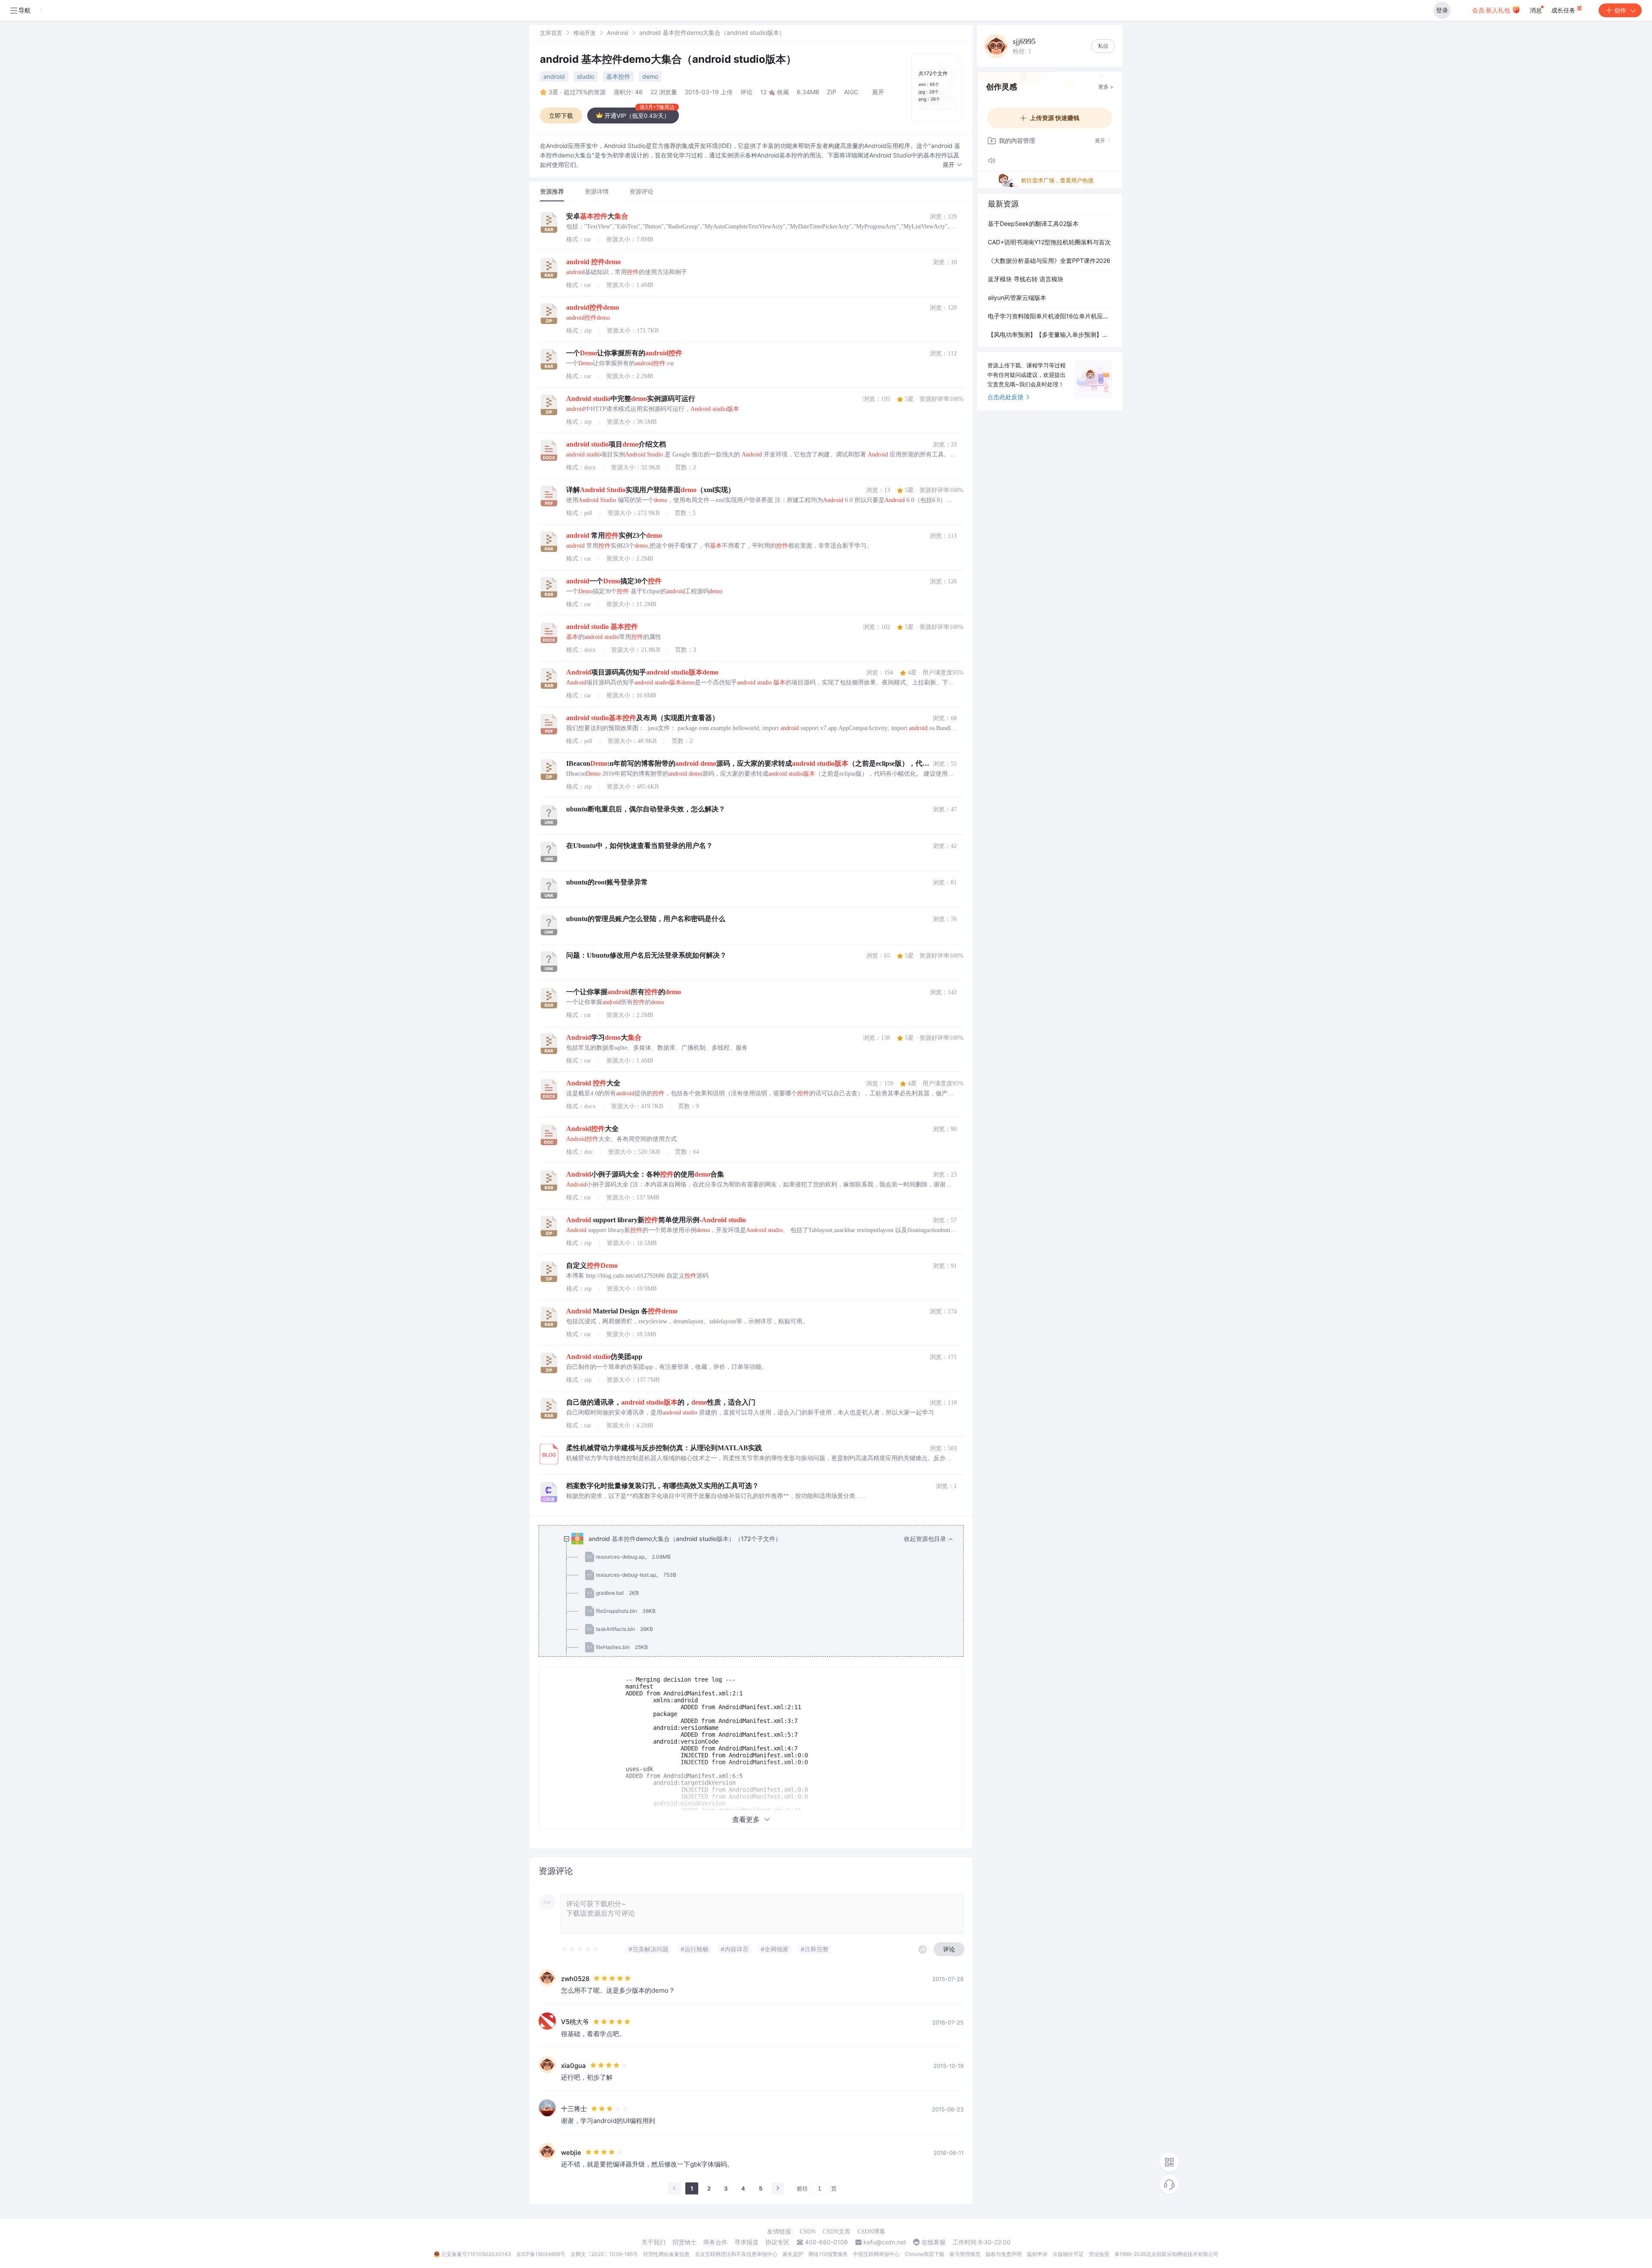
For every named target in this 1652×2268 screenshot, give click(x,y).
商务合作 (715, 2242)
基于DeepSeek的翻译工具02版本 (1033, 223)
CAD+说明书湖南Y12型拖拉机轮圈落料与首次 (1049, 242)
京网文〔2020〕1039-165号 (604, 2254)
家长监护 (793, 2254)
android (554, 76)
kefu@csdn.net (885, 2242)
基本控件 (618, 76)
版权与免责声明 (1004, 2254)
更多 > (1106, 87)
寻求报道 (746, 2242)
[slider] (580, 1949)
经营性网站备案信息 (666, 2254)
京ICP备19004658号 (541, 2254)
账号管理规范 (965, 2254)
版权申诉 (1037, 2254)
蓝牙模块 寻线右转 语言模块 (1026, 279)
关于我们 (653, 2242)
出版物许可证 (1068, 2254)
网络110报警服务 (828, 2254)
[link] (551, 32)
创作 (1620, 10)
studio (586, 76)
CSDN (808, 2232)
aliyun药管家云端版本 (1017, 297)
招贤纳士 (684, 2242)
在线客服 (934, 2242)
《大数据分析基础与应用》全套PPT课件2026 (1049, 260)
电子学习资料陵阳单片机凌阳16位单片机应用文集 (1050, 316)
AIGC (851, 92)
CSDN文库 (837, 2232)
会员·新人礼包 (1492, 10)
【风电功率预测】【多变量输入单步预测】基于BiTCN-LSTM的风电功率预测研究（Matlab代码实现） (1050, 334)
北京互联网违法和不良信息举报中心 (736, 2254)
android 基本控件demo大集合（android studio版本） (668, 59)
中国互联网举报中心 (876, 2254)
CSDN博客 (871, 2232)
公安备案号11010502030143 (476, 2254)
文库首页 (551, 33)
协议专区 (777, 2242)
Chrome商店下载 (925, 2254)
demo (650, 76)
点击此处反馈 (1005, 397)
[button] (952, 165)
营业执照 (1099, 2254)
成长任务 (1564, 10)
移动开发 (585, 33)
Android (618, 33)
